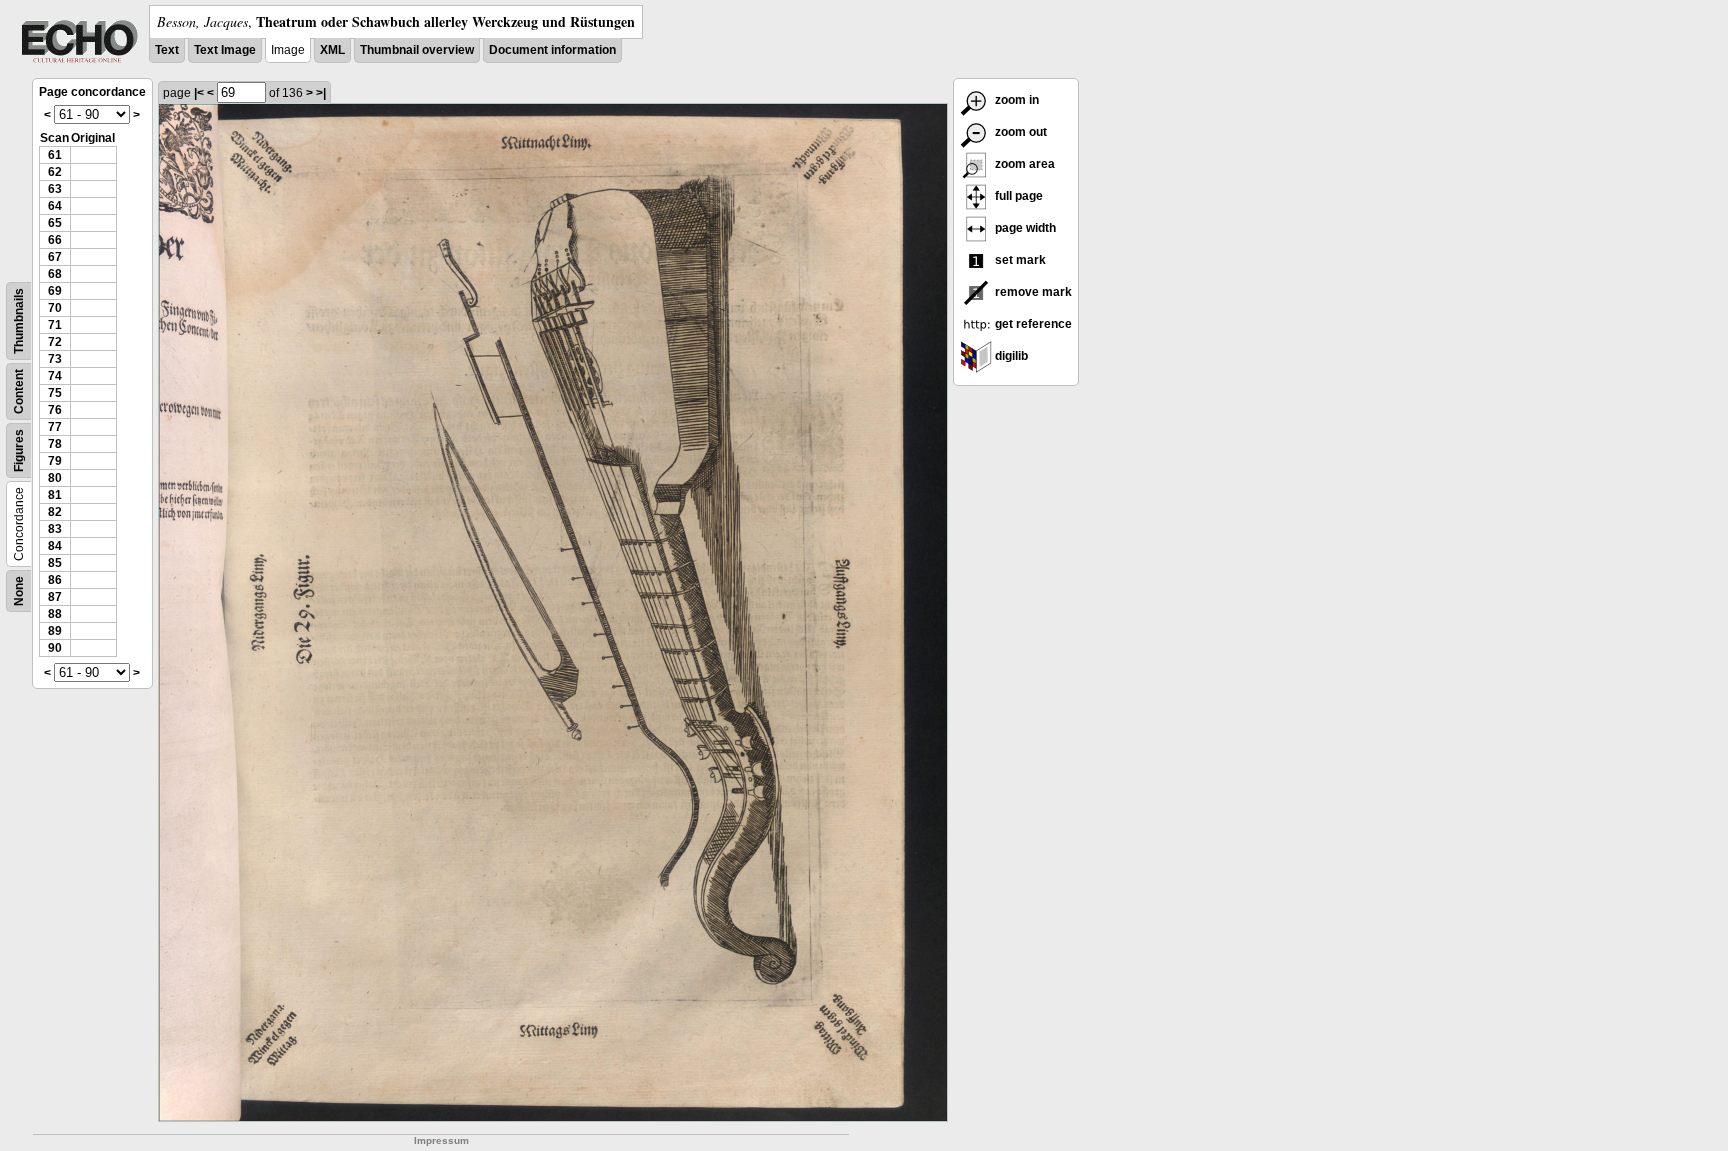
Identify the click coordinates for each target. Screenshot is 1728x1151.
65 (55, 223)
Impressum (441, 1140)
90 (55, 648)
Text (167, 50)
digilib (1010, 356)
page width (1024, 228)
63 (55, 189)
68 (55, 274)
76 (55, 410)
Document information (552, 50)
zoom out (1019, 132)
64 (55, 206)
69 (55, 291)
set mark (1019, 260)
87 (55, 597)
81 (55, 495)
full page (1017, 196)
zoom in (1015, 100)
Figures (19, 450)
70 (55, 308)
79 (55, 461)
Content (19, 391)
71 (55, 325)
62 (55, 172)
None (19, 591)
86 (55, 580)
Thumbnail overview (417, 50)
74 (55, 376)
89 (55, 631)
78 (55, 444)
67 (55, 257)
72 (55, 342)
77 (55, 427)
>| (321, 93)
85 (55, 563)
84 (55, 546)
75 (55, 393)
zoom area (1023, 164)
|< (199, 93)
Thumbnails (19, 321)
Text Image (225, 50)
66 (55, 240)
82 (55, 512)
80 (55, 478)
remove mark (1032, 292)
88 (55, 614)
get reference (1032, 324)
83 (55, 529)
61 (55, 155)
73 (55, 359)
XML (332, 50)
